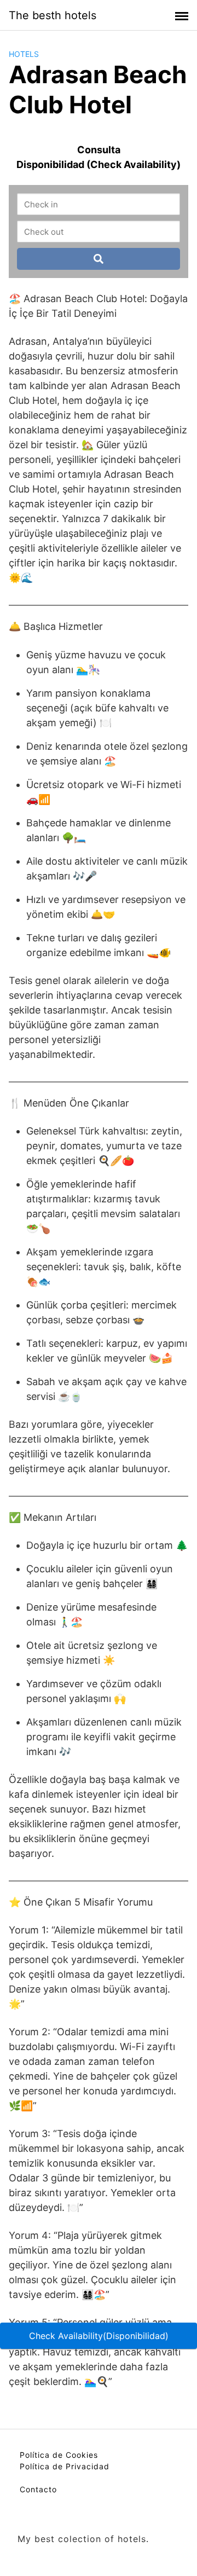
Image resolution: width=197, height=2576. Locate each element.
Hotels (24, 54)
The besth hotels (53, 15)
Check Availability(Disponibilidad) (99, 2336)
